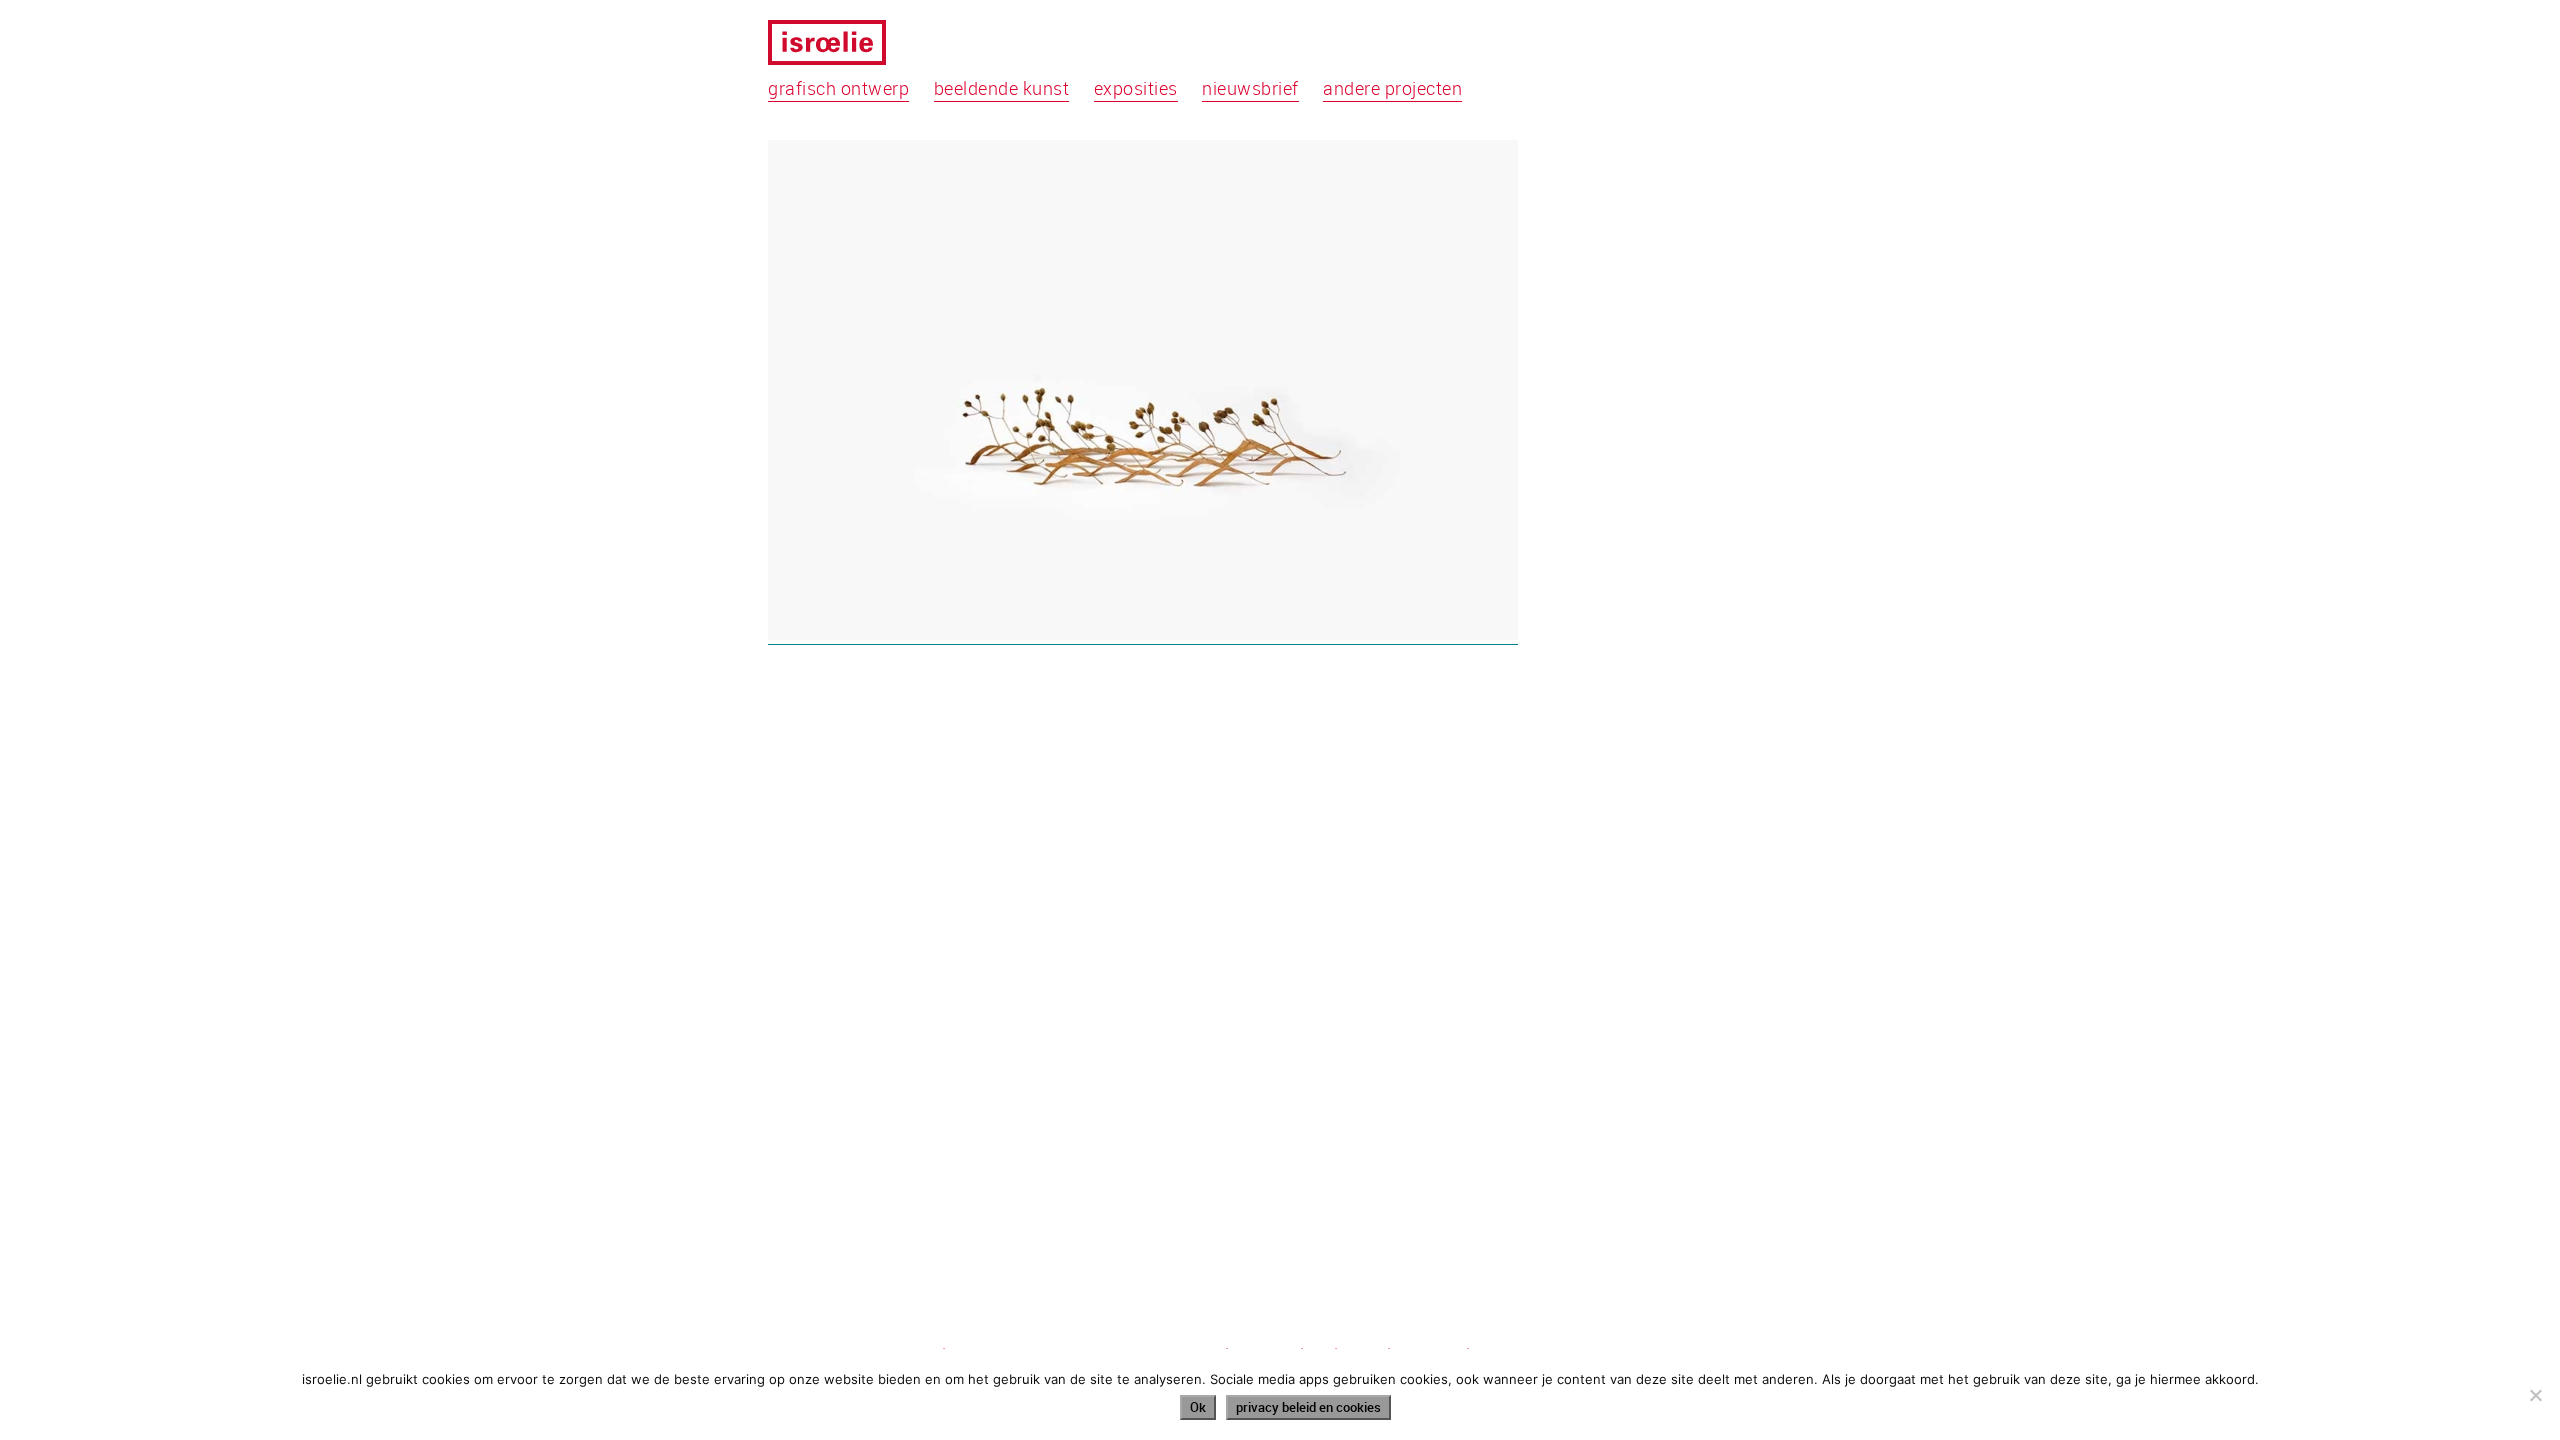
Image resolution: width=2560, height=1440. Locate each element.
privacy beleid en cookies (1308, 1407)
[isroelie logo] (839, 46)
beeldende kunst (1002, 88)
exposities (1136, 88)
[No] (2535, 1395)
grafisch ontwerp (838, 88)
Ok (1198, 1407)
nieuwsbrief (1250, 88)
